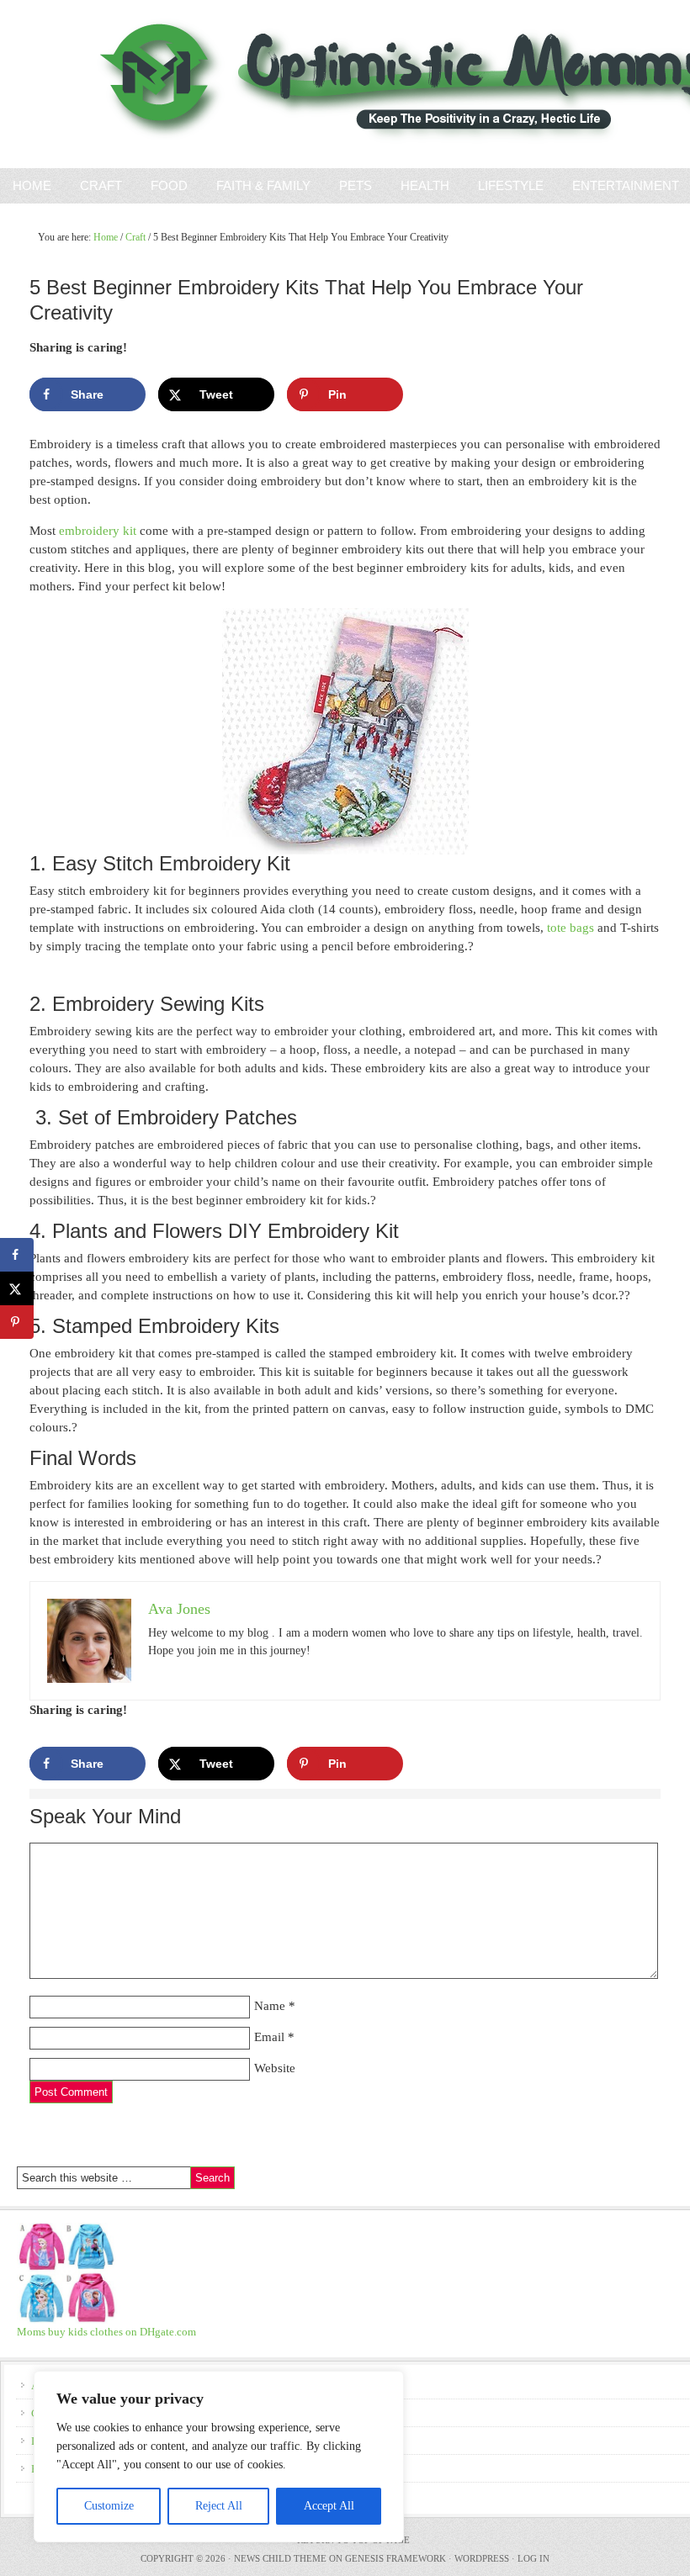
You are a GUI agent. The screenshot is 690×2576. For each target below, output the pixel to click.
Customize (109, 2506)
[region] (219, 2457)
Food (169, 185)
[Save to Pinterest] (17, 1322)
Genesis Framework (395, 2558)
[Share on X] (17, 1288)
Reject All (219, 2506)
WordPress (482, 2558)
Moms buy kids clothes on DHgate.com (106, 2332)
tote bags (571, 928)
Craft (101, 185)
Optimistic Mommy (196, 84)
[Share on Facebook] (17, 1255)
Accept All (329, 2506)
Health (425, 185)
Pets (356, 185)
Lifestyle (511, 185)
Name (270, 2006)
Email (269, 2037)
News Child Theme (280, 2558)
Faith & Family (257, 185)
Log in (533, 2558)
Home (32, 185)
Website (275, 2068)
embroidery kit (98, 531)
